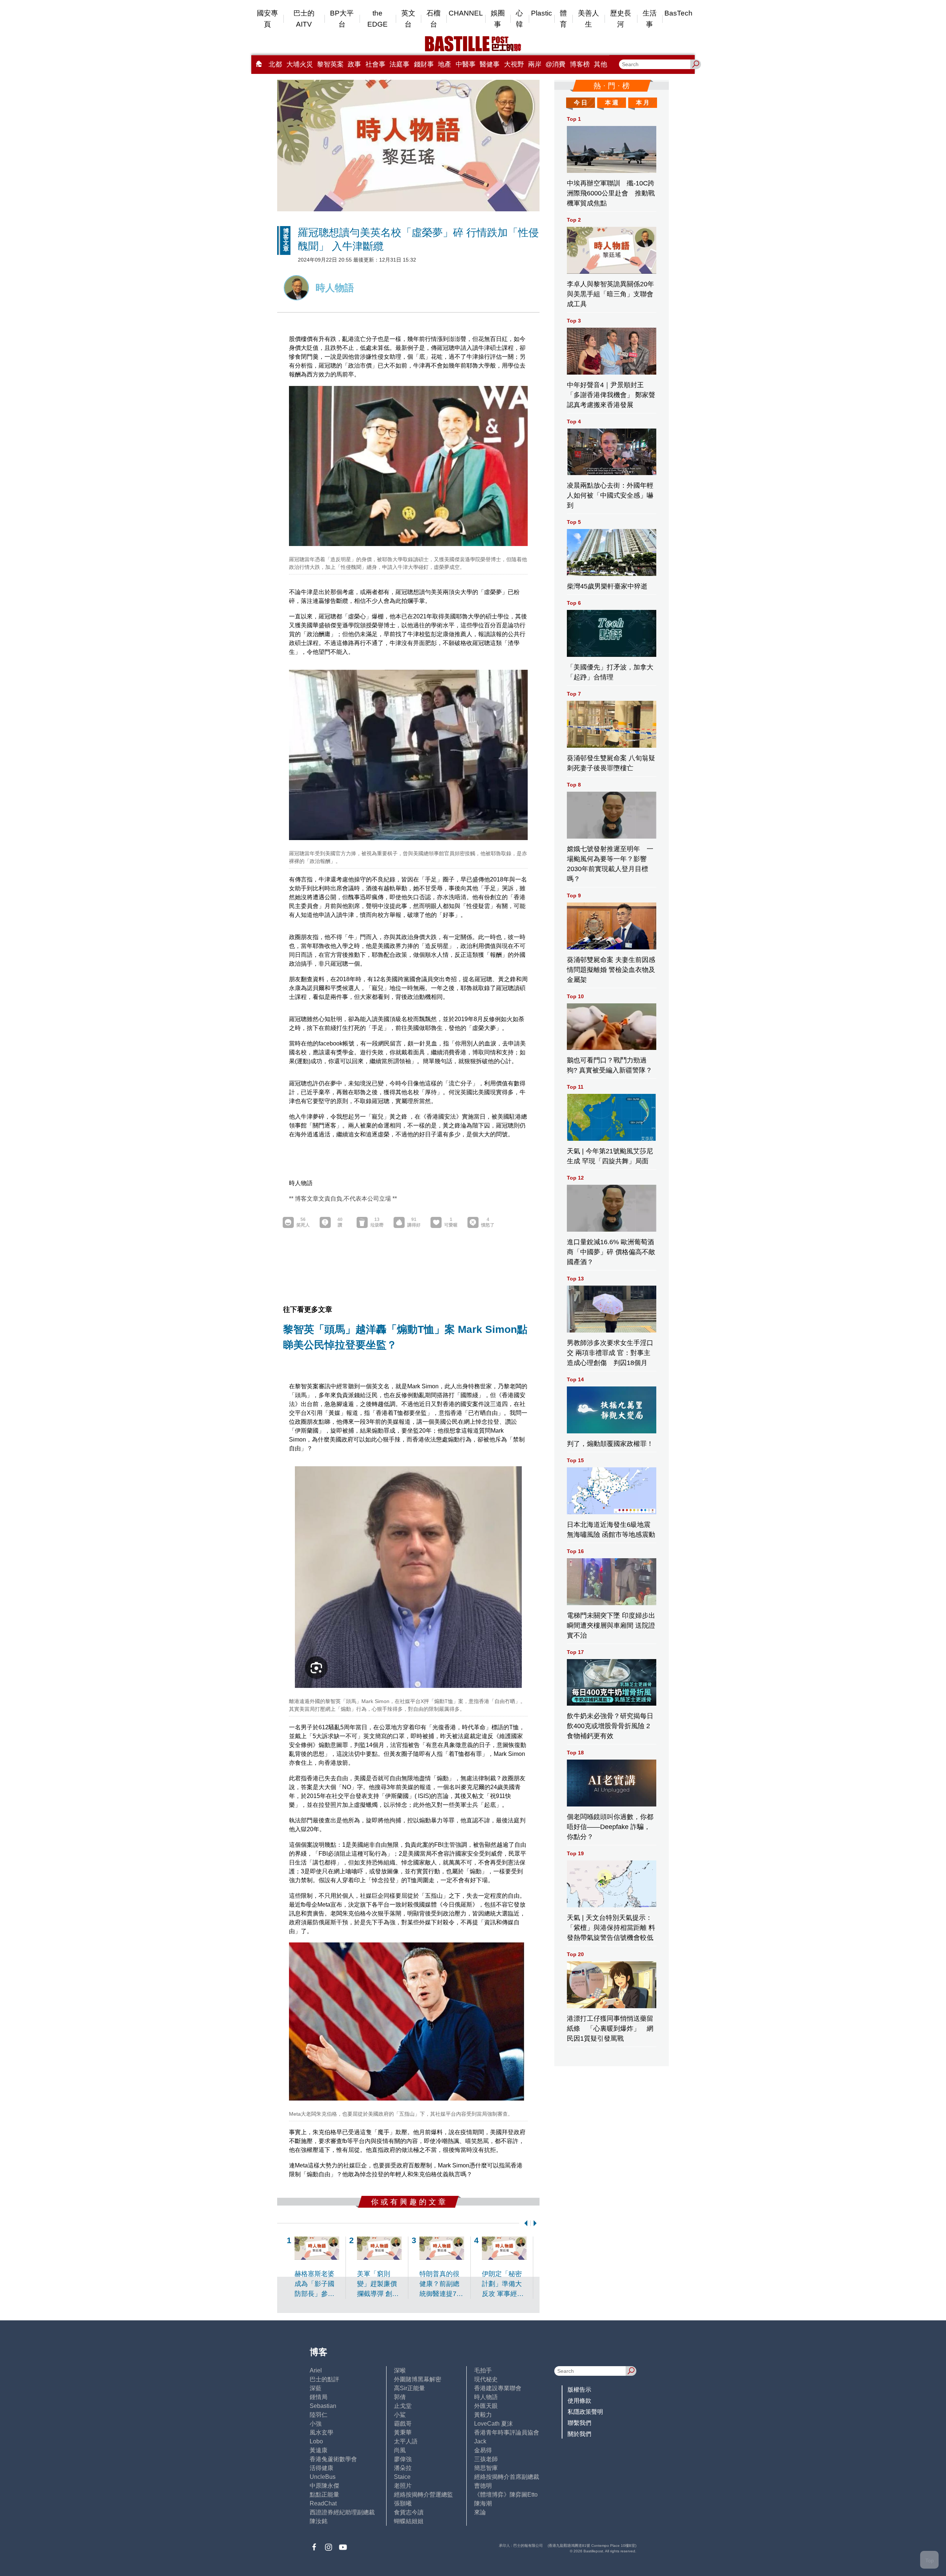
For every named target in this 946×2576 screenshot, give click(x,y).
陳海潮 (483, 2503)
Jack (480, 2441)
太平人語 (406, 2441)
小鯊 (400, 2415)
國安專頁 (267, 19)
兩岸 (535, 64)
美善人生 (588, 19)
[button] (524, 2223)
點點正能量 (324, 2495)
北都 (275, 64)
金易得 (483, 2450)
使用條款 (579, 2401)
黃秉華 (403, 2432)
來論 (480, 2512)
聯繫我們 (579, 2423)
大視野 (514, 64)
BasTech (678, 13)
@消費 (555, 64)
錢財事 (424, 64)
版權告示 (579, 2390)
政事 (354, 64)
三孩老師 (486, 2459)
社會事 (375, 64)
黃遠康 (319, 2450)
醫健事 (490, 64)
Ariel (316, 2370)
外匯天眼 (486, 2406)
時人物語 (486, 2397)
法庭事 (399, 64)
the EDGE (377, 19)
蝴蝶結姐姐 (409, 2521)
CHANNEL (466, 13)
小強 (316, 2424)
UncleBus (323, 2477)
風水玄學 (321, 2432)
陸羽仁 (319, 2415)
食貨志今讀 (409, 2512)
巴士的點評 (324, 2379)
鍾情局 (319, 2397)
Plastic (542, 13)
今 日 (581, 103)
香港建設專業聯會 (498, 2388)
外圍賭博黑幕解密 (418, 2379)
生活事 (650, 19)
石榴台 (433, 19)
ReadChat (323, 2503)
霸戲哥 (403, 2424)
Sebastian (323, 2406)
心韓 (519, 19)
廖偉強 (403, 2459)
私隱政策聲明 (585, 2412)
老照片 (403, 2486)
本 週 (612, 103)
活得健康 (321, 2468)
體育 (563, 19)
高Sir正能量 (409, 2388)
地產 (445, 64)
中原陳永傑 (324, 2486)
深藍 (316, 2388)
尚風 (400, 2450)
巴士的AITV (304, 19)
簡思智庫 (486, 2468)
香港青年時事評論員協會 (507, 2432)
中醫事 (466, 64)
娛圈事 (498, 19)
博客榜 (580, 64)
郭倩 (400, 2397)
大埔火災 (300, 64)
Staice (402, 2477)
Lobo (316, 2441)
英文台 (408, 19)
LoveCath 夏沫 (494, 2424)
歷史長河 (621, 19)
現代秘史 (486, 2379)
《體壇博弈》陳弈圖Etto (506, 2495)
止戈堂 (403, 2406)
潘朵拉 (403, 2468)
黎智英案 (330, 64)
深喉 (400, 2370)
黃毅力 (483, 2415)
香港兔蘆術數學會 (333, 2459)
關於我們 (579, 2434)
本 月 (643, 103)
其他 (600, 64)
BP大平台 (342, 19)
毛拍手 (483, 2370)
